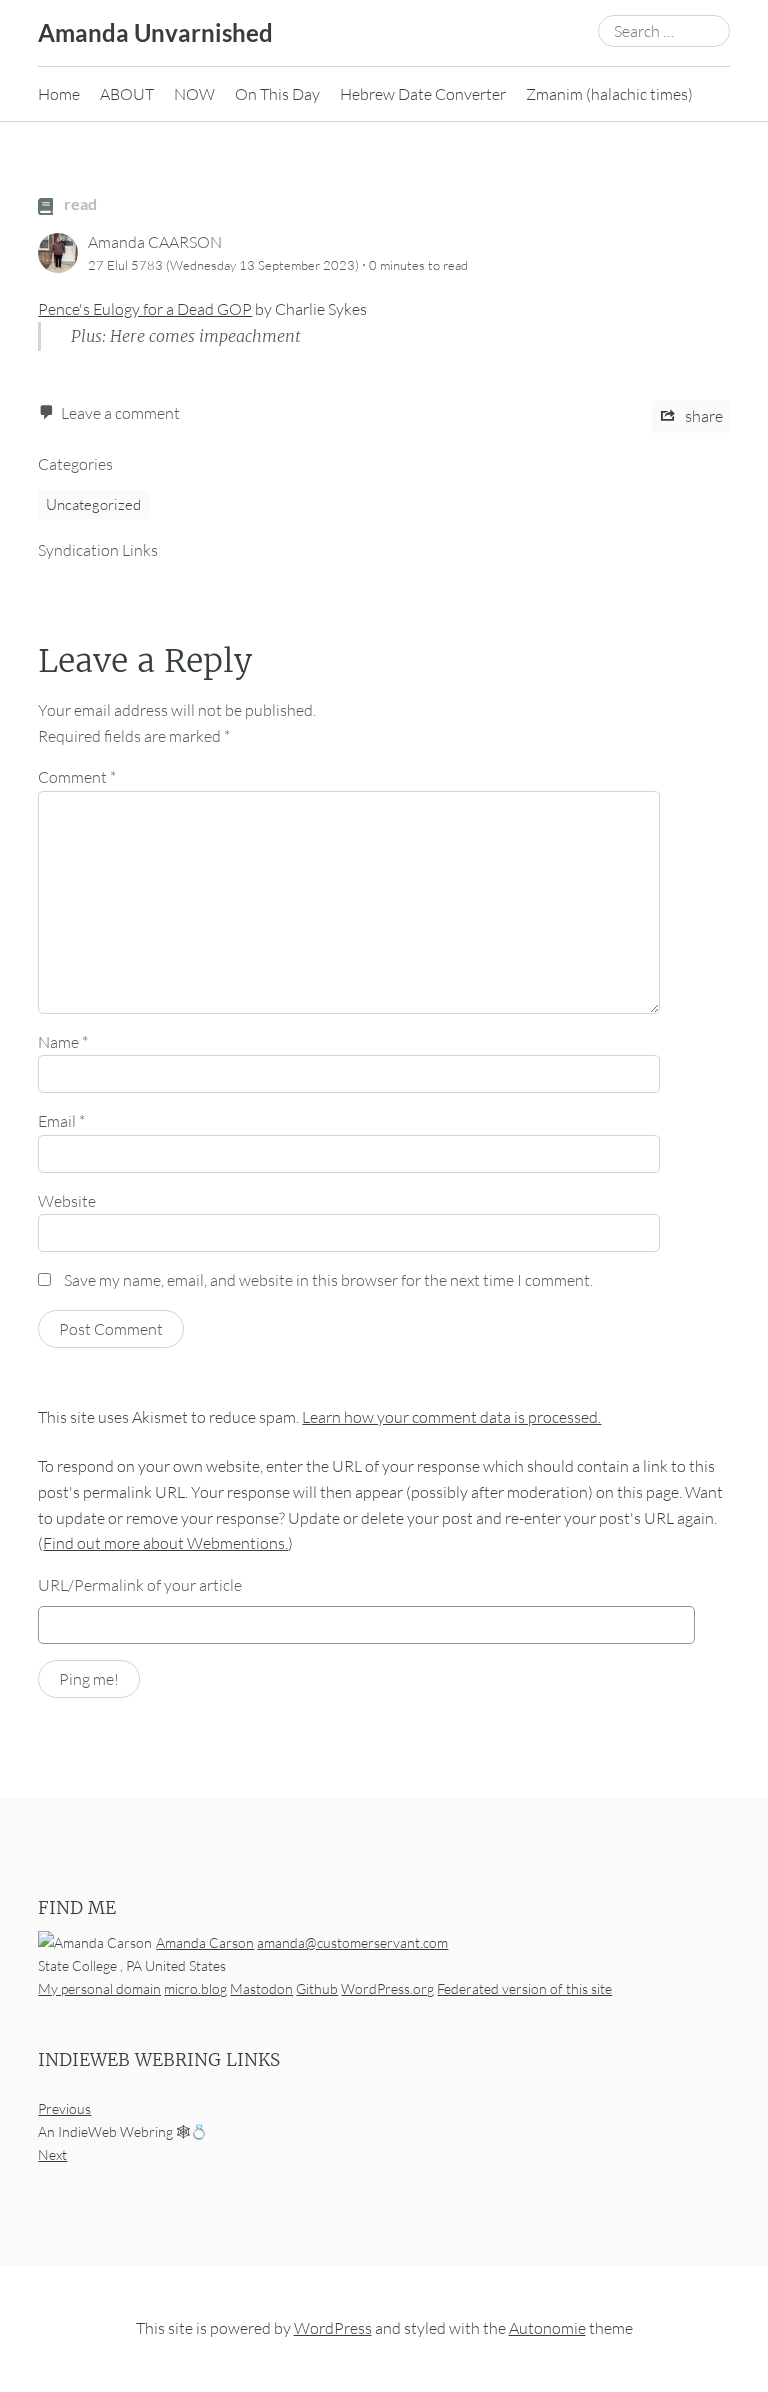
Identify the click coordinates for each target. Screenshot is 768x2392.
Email (61, 1121)
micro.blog (195, 1988)
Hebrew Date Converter (423, 94)
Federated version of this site (524, 1988)
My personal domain (99, 1988)
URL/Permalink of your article (140, 1585)
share (702, 416)
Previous (64, 2109)
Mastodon (261, 1988)
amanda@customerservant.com (352, 1942)
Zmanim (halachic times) (609, 94)
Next (52, 2155)
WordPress (333, 2329)
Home (59, 94)
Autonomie (547, 2329)
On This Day (277, 94)
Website (67, 1201)
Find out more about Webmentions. (165, 1543)
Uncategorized (93, 504)
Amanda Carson (205, 1942)
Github (317, 1988)
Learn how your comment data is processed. (451, 1417)
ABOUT (127, 94)
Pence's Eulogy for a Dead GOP (145, 309)
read (79, 203)
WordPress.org (387, 1988)
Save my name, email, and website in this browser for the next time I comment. (328, 1280)
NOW (194, 94)
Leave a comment (120, 413)
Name (63, 1042)
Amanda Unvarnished (155, 32)
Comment (77, 777)
